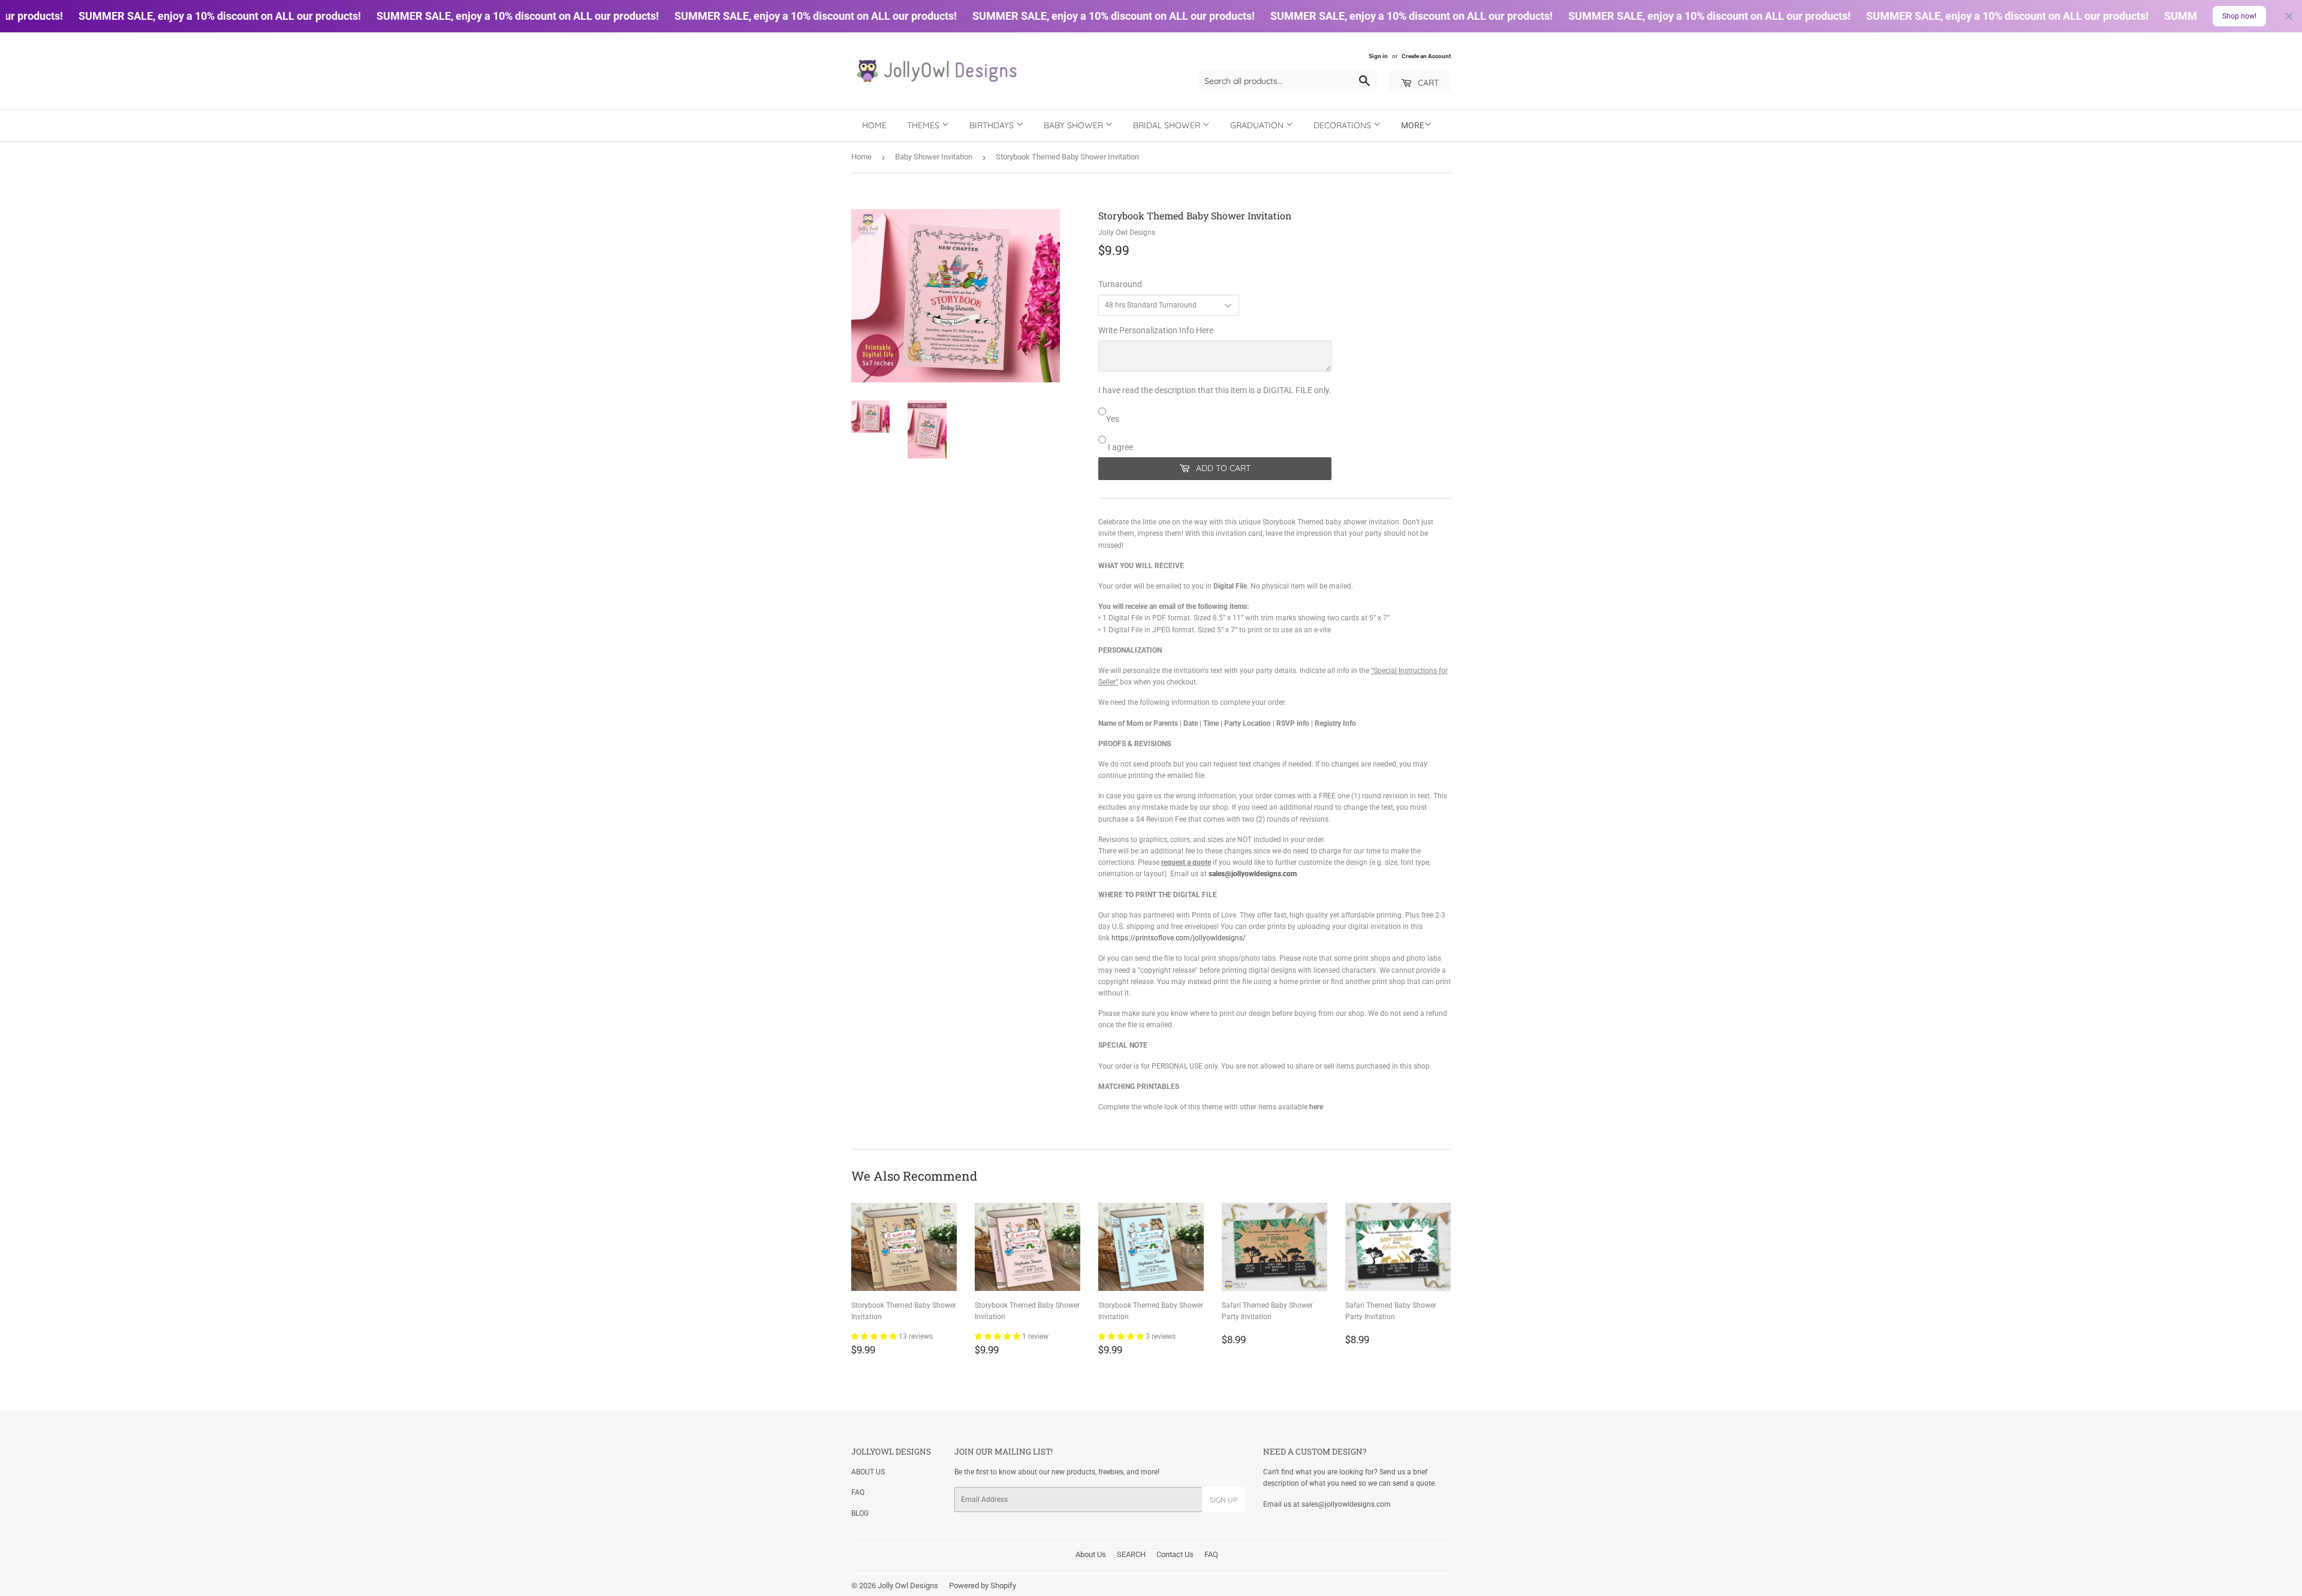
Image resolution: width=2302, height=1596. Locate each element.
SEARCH (1131, 1554)
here (1316, 1107)
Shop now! (2239, 16)
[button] (875, 1336)
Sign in (1378, 56)
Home (874, 125)
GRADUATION (1258, 125)
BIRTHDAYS (993, 125)
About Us (1091, 1554)
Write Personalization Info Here (1156, 330)
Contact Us (1175, 1554)
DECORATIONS (1343, 125)
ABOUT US (868, 1472)
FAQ (858, 1492)
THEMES (924, 125)
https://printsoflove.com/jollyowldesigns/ (1179, 938)
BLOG (860, 1513)
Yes (1113, 419)
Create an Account (1426, 56)
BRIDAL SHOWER (1168, 125)
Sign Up (1224, 1500)
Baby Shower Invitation (934, 157)
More (1413, 125)
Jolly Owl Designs (908, 1586)
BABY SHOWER (1075, 125)
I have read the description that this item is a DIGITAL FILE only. (1215, 390)
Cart (1427, 83)
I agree (1120, 447)
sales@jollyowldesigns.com (1253, 874)
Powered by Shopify (983, 1586)
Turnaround (1120, 284)
